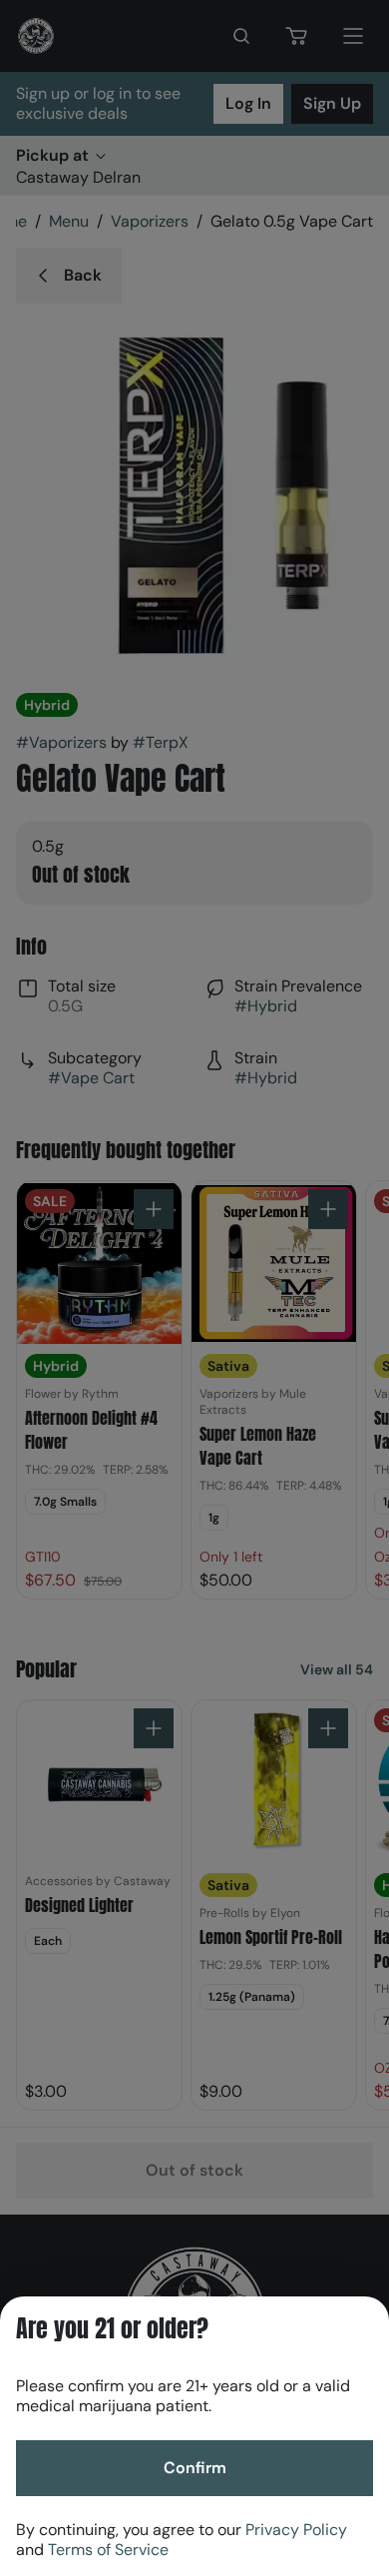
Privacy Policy (296, 2530)
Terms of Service (108, 2550)
